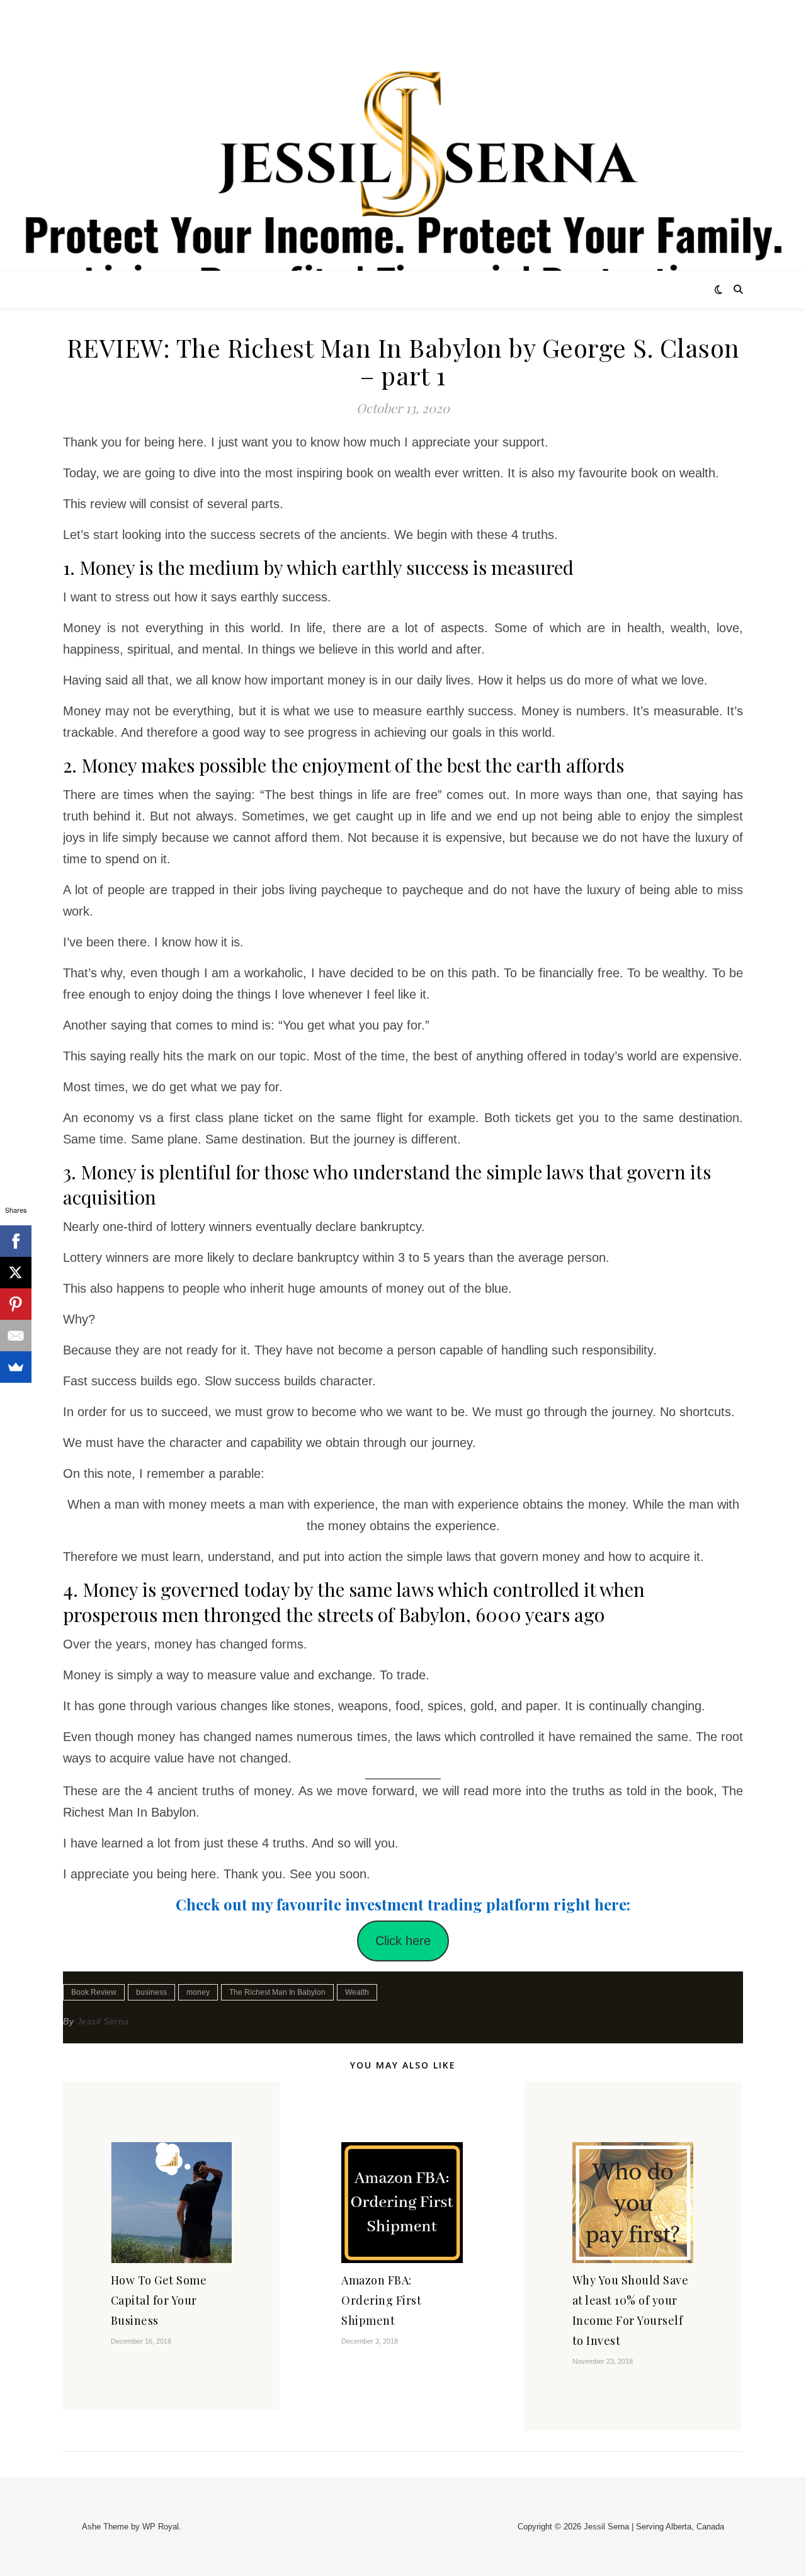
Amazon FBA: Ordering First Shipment (381, 2300)
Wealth (357, 1992)
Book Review (94, 1992)
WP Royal (161, 2527)
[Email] (16, 1336)
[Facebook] (16, 1241)
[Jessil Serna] (403, 175)
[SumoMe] (16, 1367)
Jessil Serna (103, 2021)
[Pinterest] (16, 1304)
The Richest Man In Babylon (277, 1992)
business (151, 1992)
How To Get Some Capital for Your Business (159, 2300)
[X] (16, 1273)
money (198, 1992)
